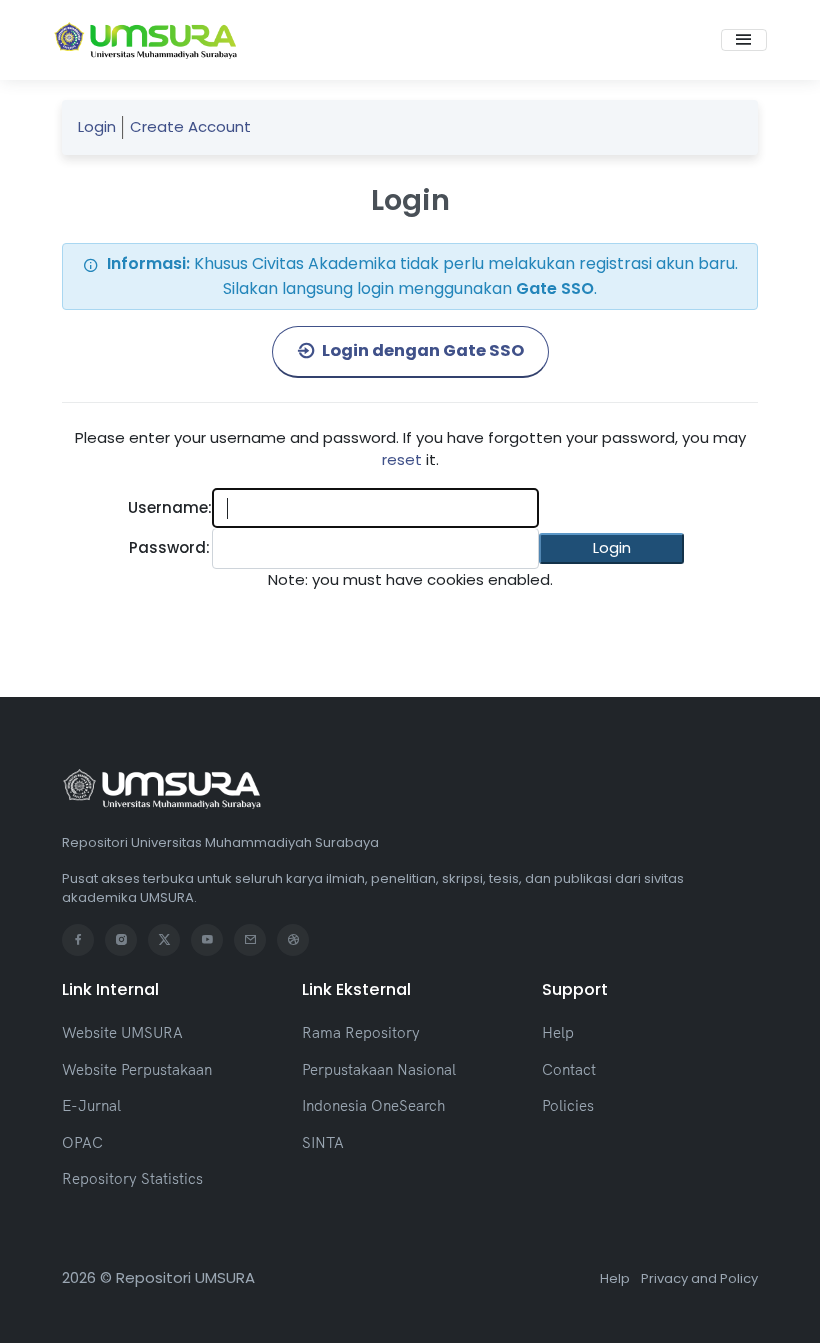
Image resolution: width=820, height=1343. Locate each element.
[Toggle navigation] (744, 40)
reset (402, 459)
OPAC (82, 1142)
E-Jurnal (91, 1105)
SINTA (323, 1142)
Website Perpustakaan (137, 1069)
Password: (169, 547)
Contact (569, 1069)
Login (97, 126)
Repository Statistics (132, 1178)
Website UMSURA (122, 1032)
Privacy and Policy (699, 1278)
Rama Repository (361, 1032)
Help (558, 1032)
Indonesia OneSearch (373, 1105)
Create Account (190, 126)
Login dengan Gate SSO (421, 350)
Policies (568, 1105)
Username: (170, 507)
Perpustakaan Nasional (379, 1069)
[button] (611, 548)
